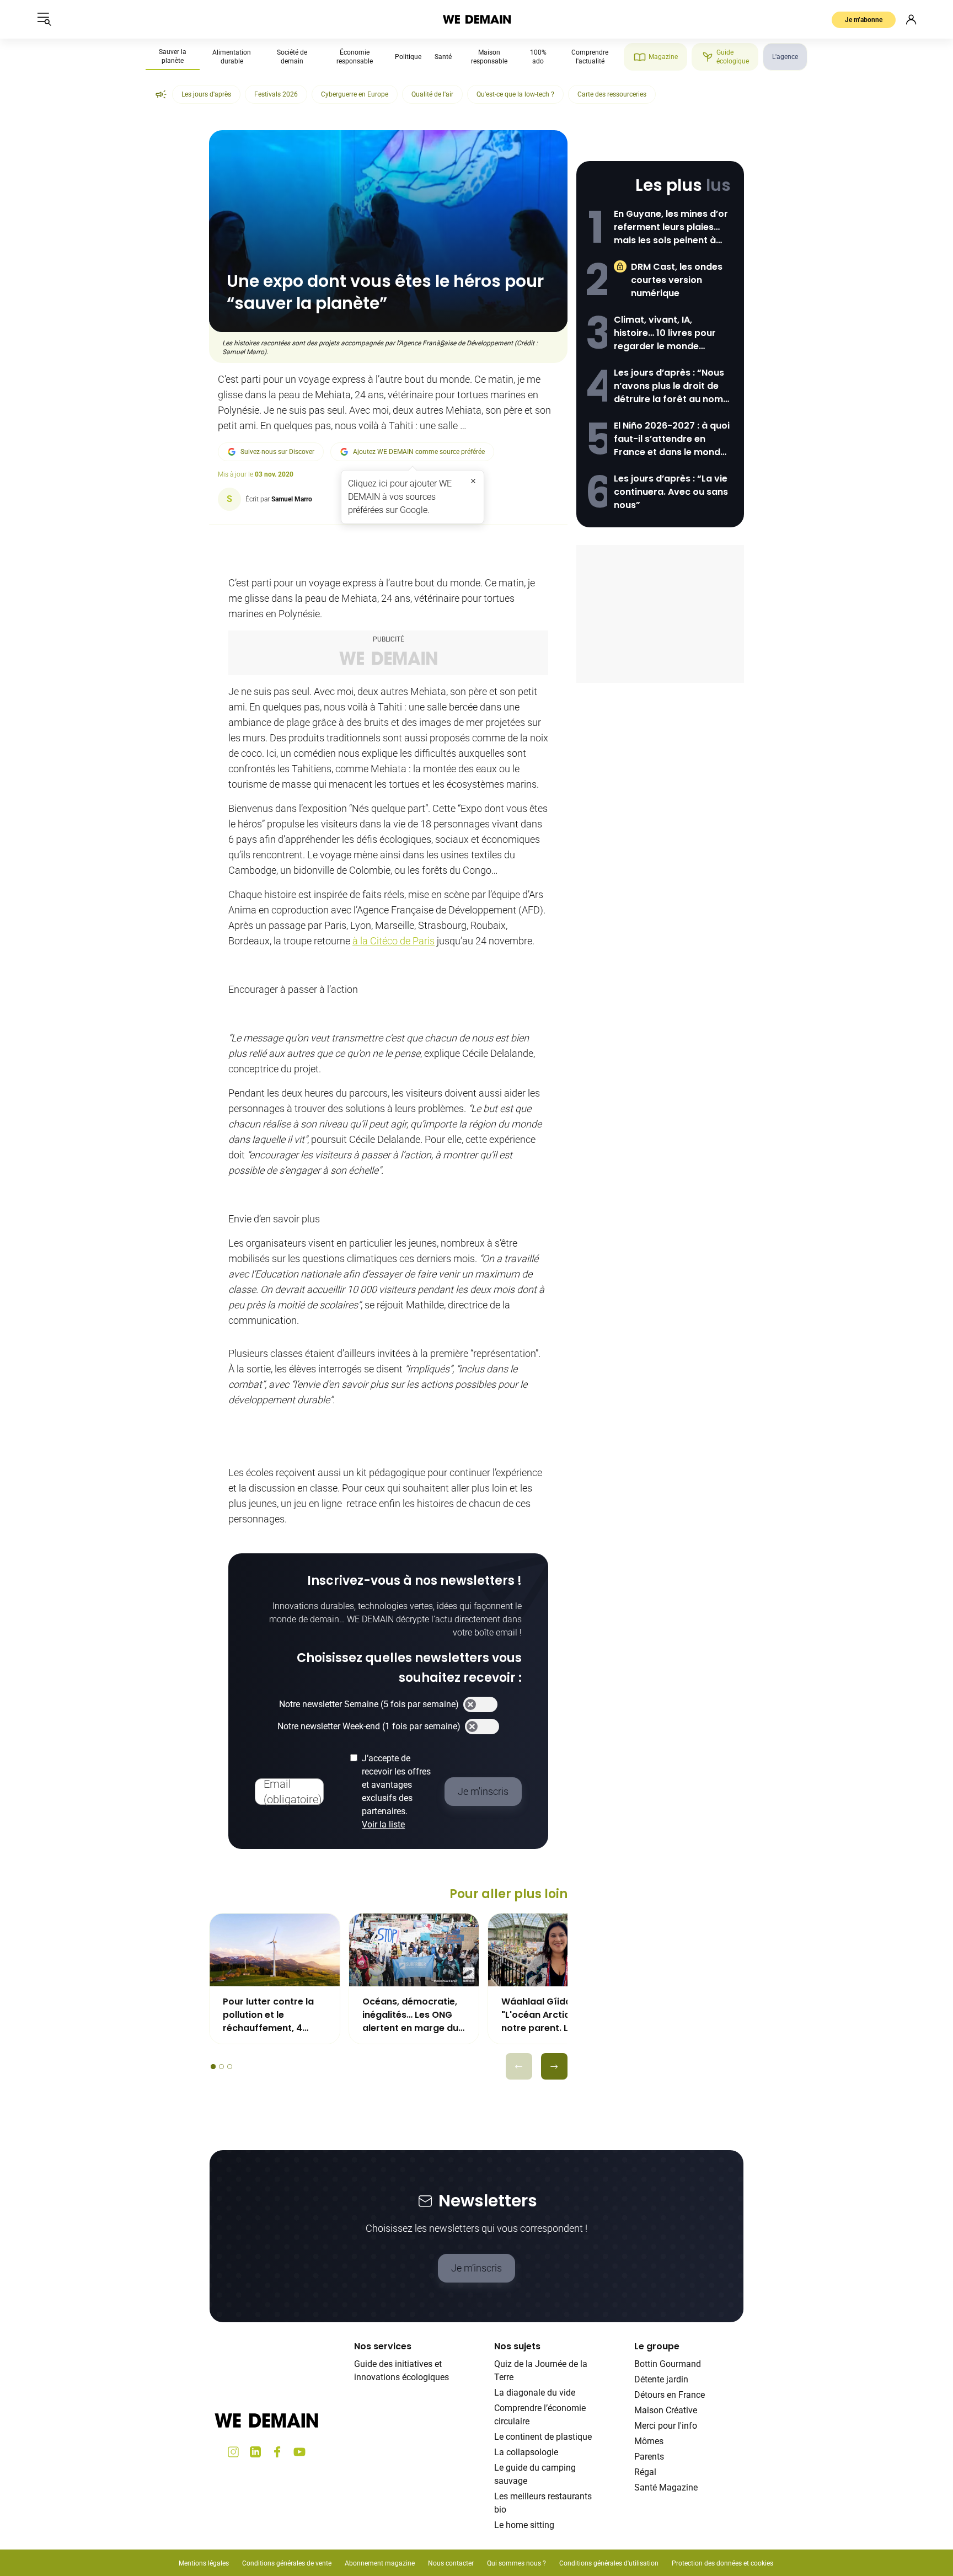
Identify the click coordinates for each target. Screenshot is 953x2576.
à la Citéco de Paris (393, 941)
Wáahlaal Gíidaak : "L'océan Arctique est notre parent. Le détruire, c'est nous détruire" (550, 2015)
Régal (645, 2472)
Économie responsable (355, 57)
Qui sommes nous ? (516, 2563)
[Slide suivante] (554, 2066)
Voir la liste (383, 1824)
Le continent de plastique (543, 2437)
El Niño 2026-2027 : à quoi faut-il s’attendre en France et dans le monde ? (672, 439)
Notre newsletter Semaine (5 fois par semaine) (369, 1704)
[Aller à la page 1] (213, 2067)
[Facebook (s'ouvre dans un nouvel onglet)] (277, 2452)
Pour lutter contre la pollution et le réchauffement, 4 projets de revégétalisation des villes (270, 2015)
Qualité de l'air (432, 94)
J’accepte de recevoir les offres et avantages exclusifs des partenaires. (396, 1791)
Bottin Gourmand (668, 2364)
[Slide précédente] (519, 2066)
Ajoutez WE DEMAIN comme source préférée (419, 452)
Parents (649, 2457)
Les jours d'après (206, 94)
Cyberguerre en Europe (355, 94)
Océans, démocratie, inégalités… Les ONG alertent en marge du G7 (410, 2015)
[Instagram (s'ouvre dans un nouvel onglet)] (233, 2452)
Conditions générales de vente (287, 2563)
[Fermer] (473, 481)
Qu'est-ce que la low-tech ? (515, 94)
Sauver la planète (173, 56)
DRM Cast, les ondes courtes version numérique (677, 280)
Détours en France (670, 2395)
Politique (408, 57)
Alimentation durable (232, 57)
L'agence (785, 57)
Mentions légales (204, 2563)
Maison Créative (666, 2410)
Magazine (663, 57)
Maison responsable (489, 57)
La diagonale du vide (535, 2393)
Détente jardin (661, 2379)
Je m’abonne (864, 20)
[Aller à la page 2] (221, 2067)
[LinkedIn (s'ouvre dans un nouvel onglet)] (255, 2452)
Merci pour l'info (666, 2426)
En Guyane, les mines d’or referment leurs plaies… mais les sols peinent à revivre (671, 227)
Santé (443, 57)
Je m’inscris (476, 2268)
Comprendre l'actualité (590, 57)
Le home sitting (524, 2525)
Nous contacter (451, 2563)
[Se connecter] (911, 19)
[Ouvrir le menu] (44, 19)
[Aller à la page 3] (230, 2067)
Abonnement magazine (380, 2563)
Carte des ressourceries (612, 94)
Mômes (649, 2441)
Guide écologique (733, 57)
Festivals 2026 (276, 94)
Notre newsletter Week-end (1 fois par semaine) (369, 1726)
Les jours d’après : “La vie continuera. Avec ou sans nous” (671, 492)
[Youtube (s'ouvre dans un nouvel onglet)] (299, 2452)
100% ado (538, 57)
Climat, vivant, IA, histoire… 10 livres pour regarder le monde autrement (665, 333)
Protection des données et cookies (723, 2563)
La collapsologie (526, 2452)
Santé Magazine (666, 2487)
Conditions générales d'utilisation (609, 2563)
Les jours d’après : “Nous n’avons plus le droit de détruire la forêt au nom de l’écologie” (669, 386)
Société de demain (292, 57)
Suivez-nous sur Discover (277, 452)
